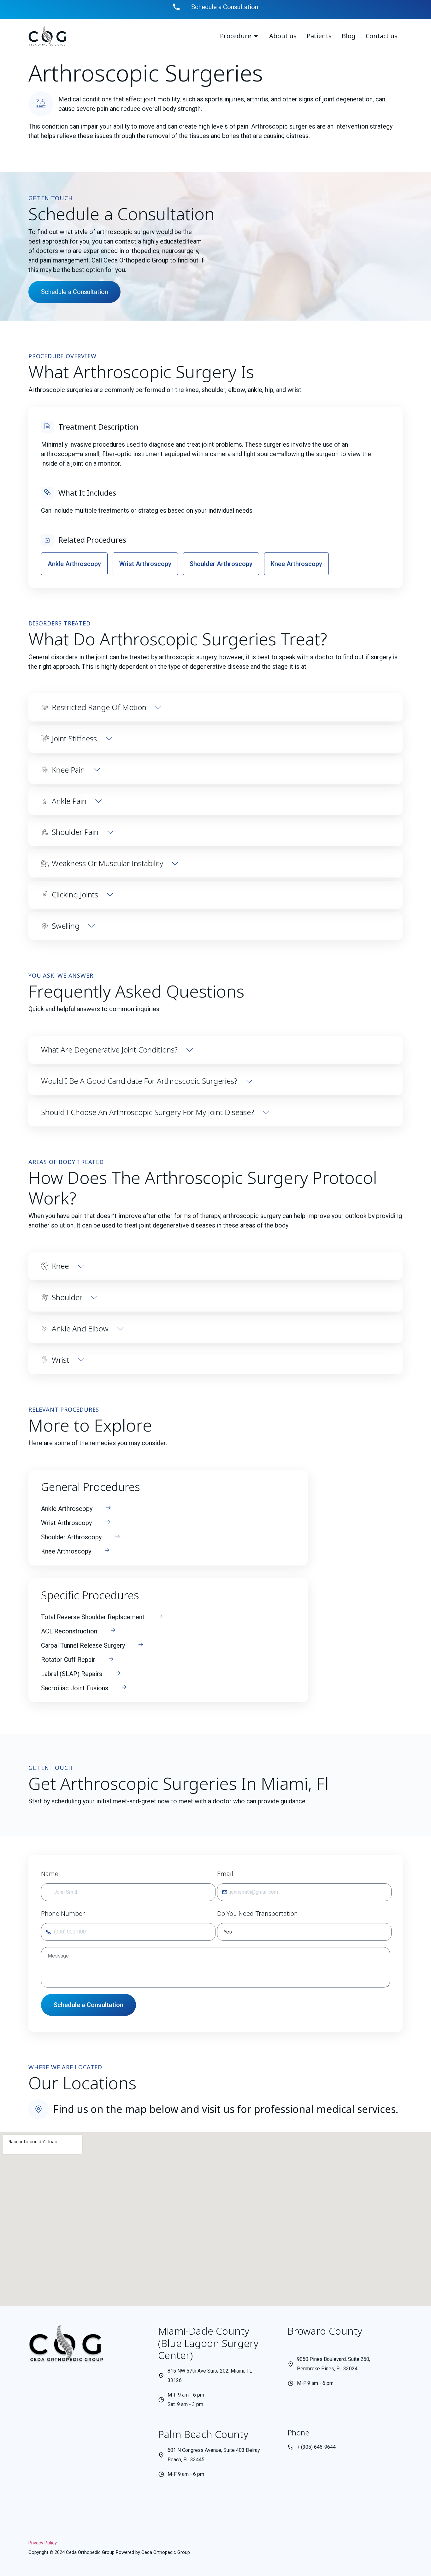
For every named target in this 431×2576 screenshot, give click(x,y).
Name (50, 1874)
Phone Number (63, 1913)
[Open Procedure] (256, 36)
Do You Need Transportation (257, 1913)
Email (225, 1874)
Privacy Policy (43, 2543)
